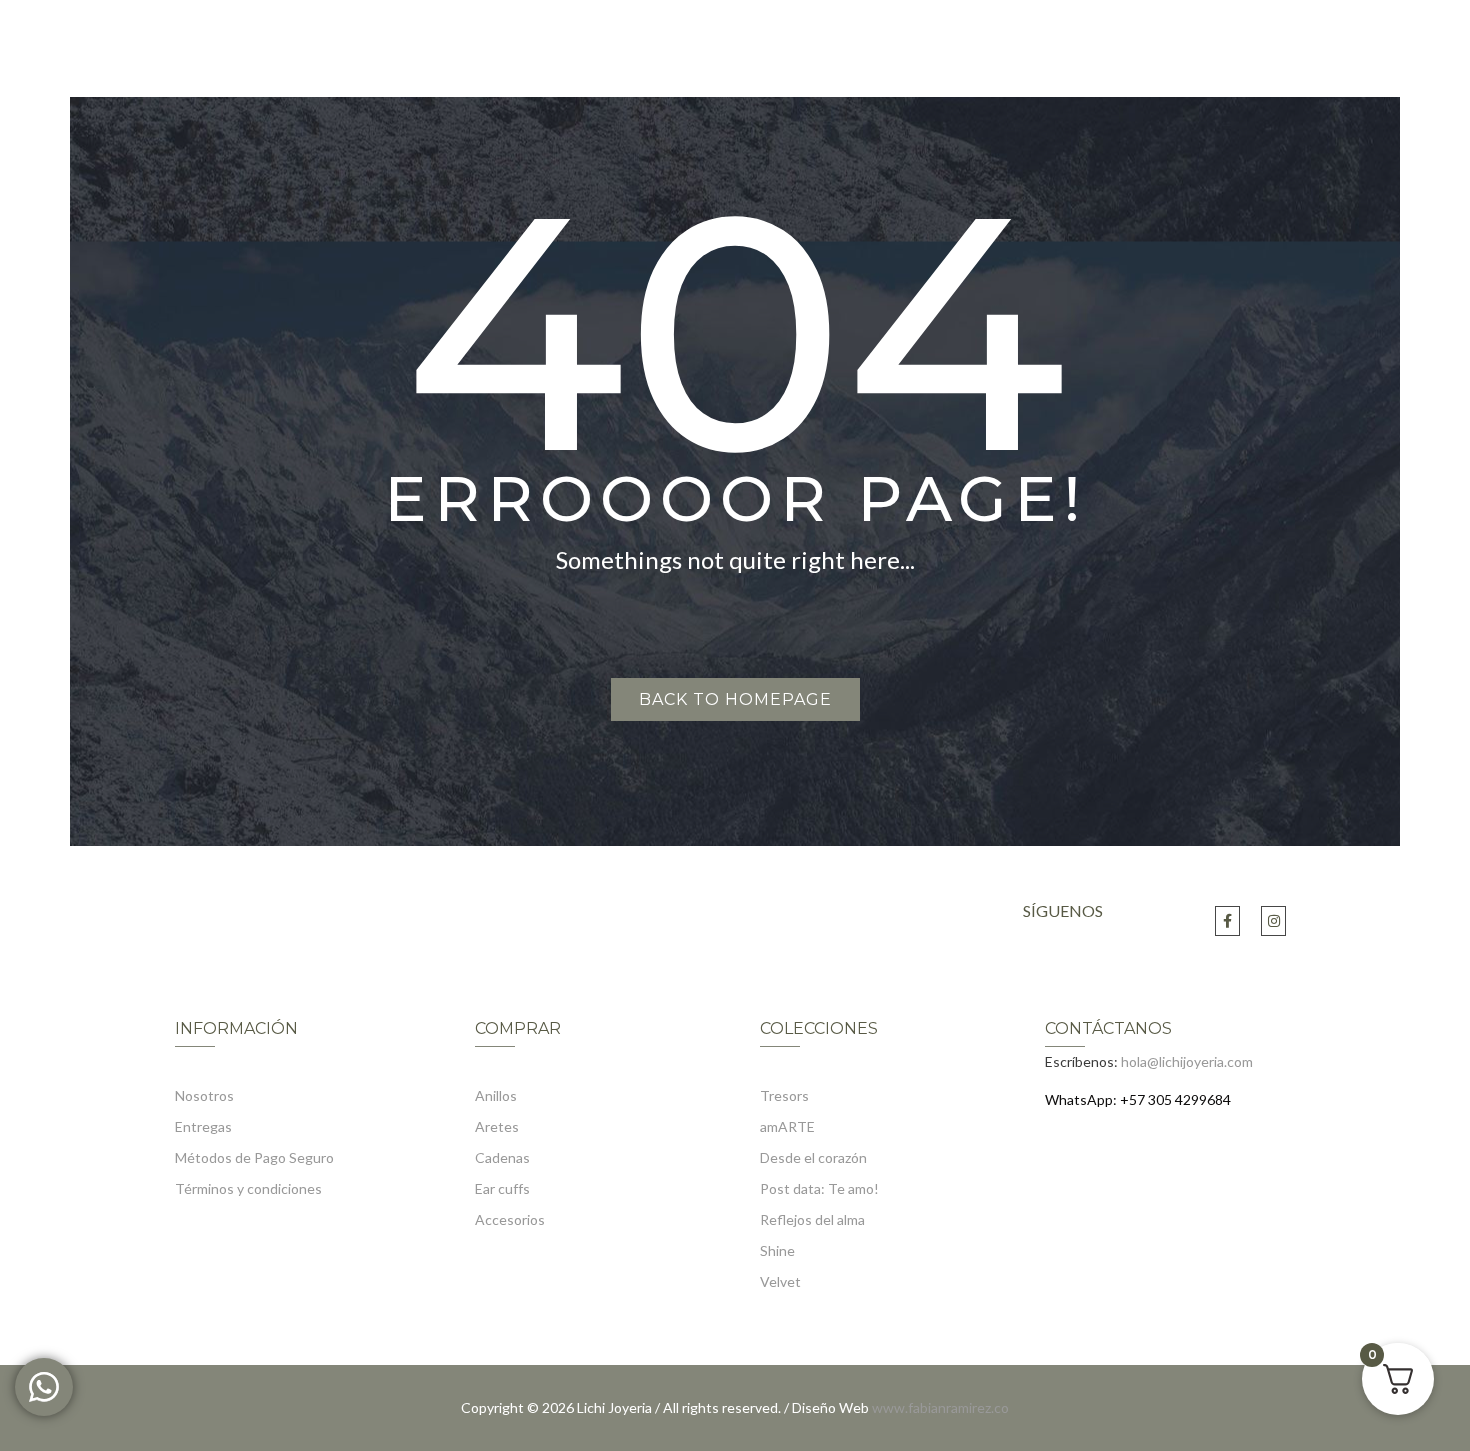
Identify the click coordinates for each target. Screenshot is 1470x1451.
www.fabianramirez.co (940, 1407)
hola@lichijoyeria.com (1187, 1061)
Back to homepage (735, 699)
